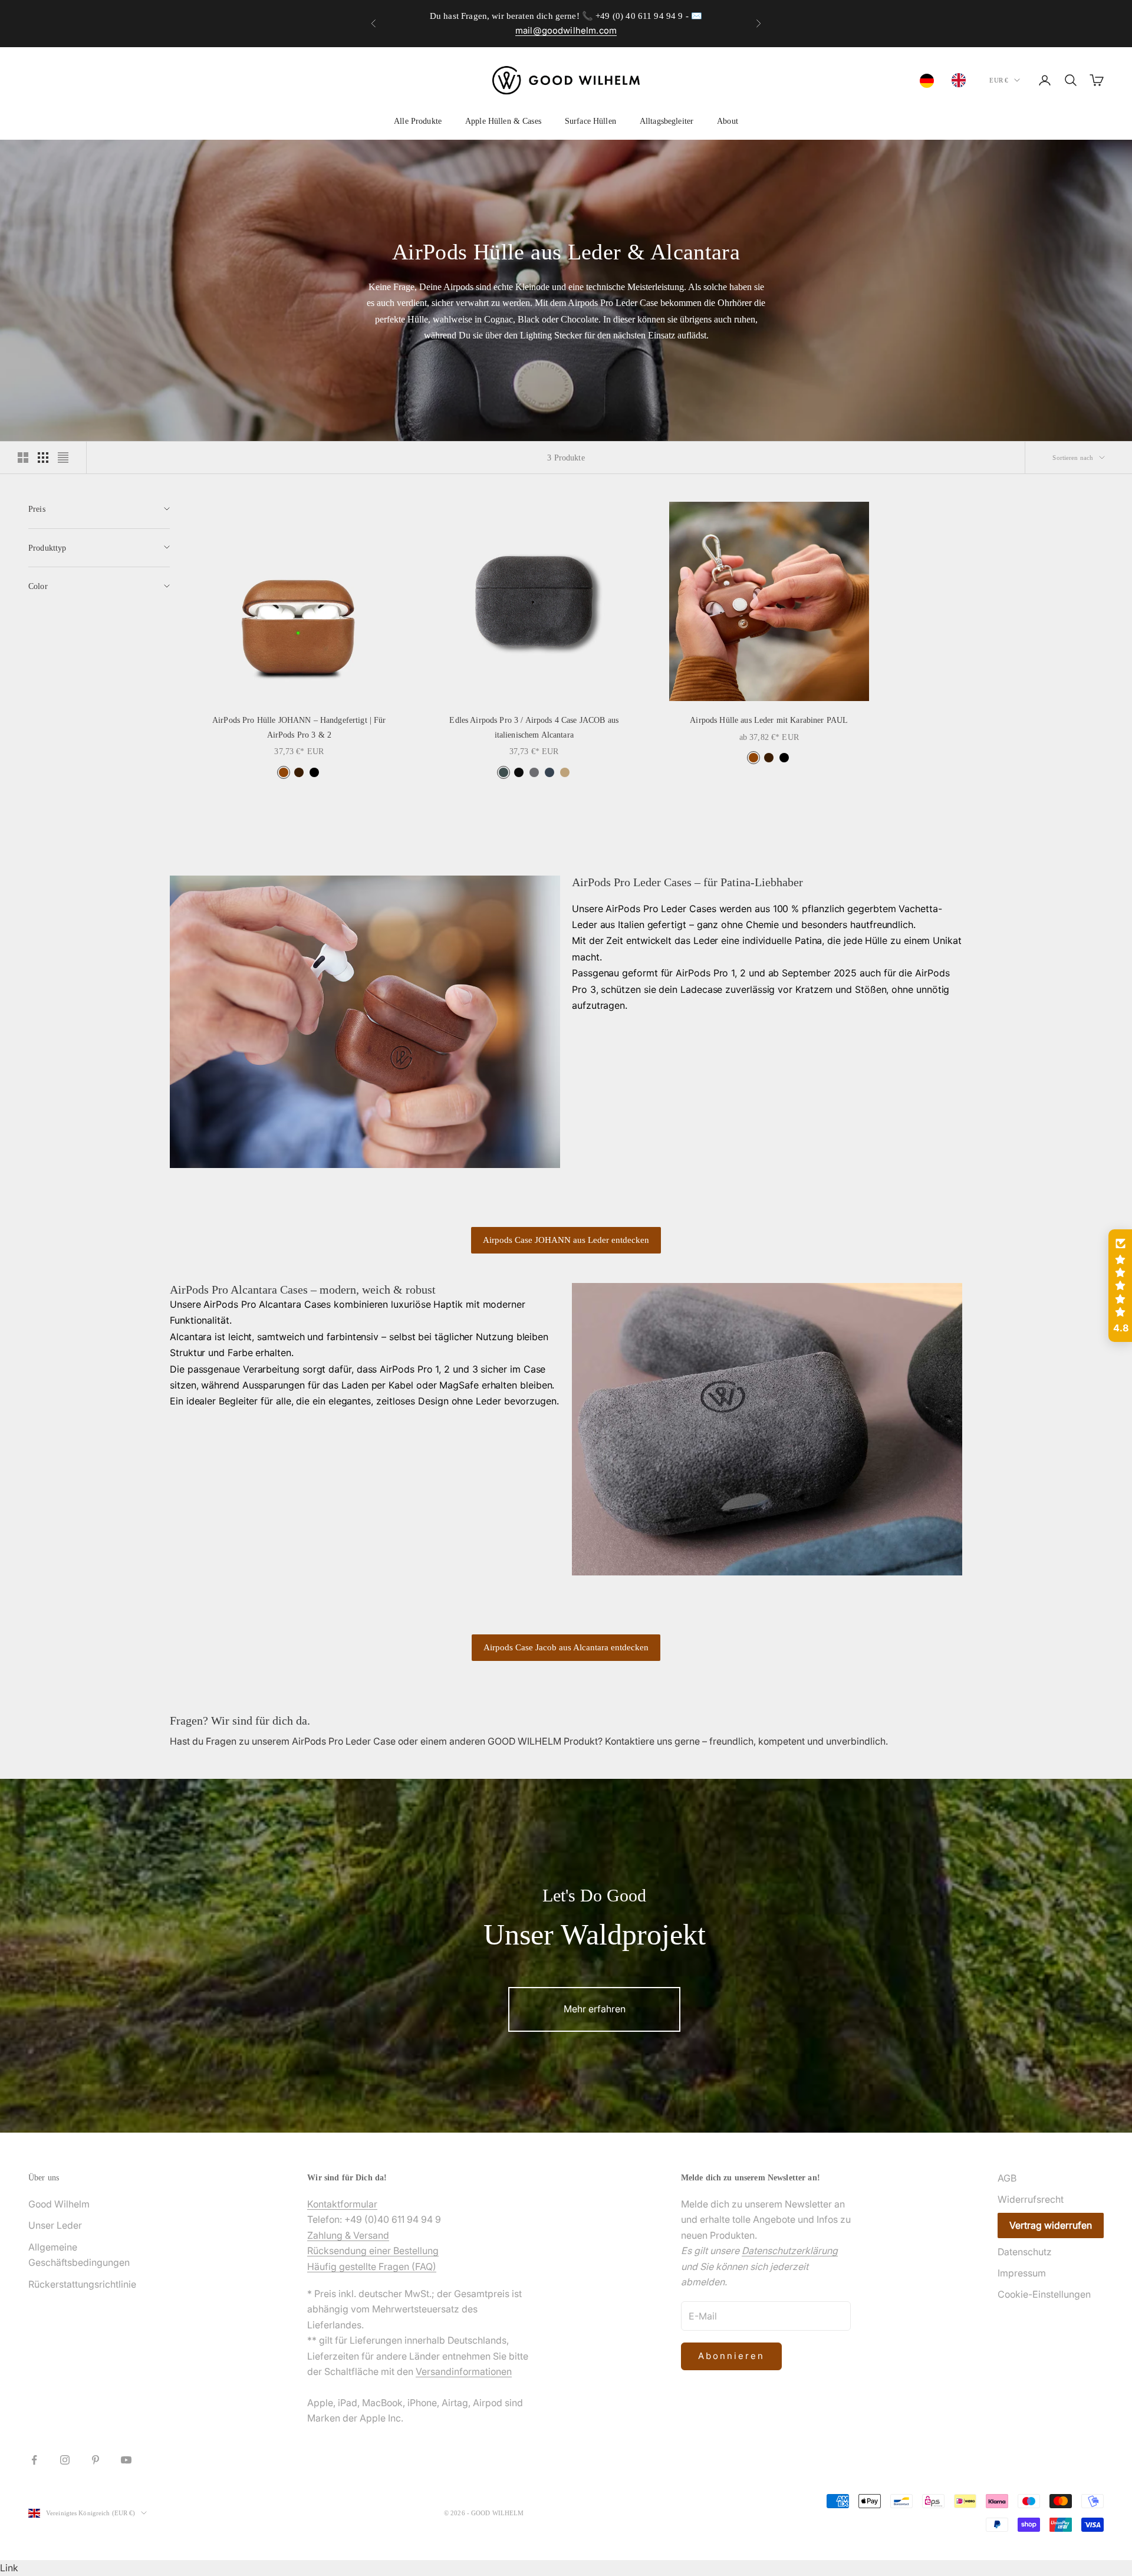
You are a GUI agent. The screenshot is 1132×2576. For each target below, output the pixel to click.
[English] (962, 80)
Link (9, 2568)
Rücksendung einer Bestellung (373, 2251)
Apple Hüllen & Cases (503, 121)
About (728, 121)
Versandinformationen (464, 2371)
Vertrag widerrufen (1051, 2225)
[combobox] (930, 81)
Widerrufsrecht (1031, 2199)
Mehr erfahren (595, 2009)
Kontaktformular (342, 2204)
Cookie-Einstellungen (1044, 2294)
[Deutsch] (930, 81)
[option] (962, 80)
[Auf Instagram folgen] (65, 2460)
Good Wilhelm (59, 2204)
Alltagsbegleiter (667, 121)
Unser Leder (55, 2225)
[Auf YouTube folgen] (126, 2460)
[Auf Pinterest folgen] (96, 2460)
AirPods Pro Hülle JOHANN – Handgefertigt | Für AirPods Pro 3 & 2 (299, 727)
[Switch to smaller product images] (43, 458)
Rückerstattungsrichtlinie (82, 2284)
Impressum (1022, 2273)
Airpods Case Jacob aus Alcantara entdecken (566, 1647)
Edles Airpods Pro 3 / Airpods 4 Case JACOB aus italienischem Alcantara (534, 727)
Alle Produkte (418, 121)
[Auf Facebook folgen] (34, 2460)
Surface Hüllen (590, 121)
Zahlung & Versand (348, 2235)
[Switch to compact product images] (63, 458)
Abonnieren (731, 2356)
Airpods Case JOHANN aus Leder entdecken (566, 1240)
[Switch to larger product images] (23, 458)
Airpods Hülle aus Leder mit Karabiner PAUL (769, 720)
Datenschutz (1025, 2252)
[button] (1120, 1286)
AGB (1007, 2178)
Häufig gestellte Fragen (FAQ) (372, 2266)
